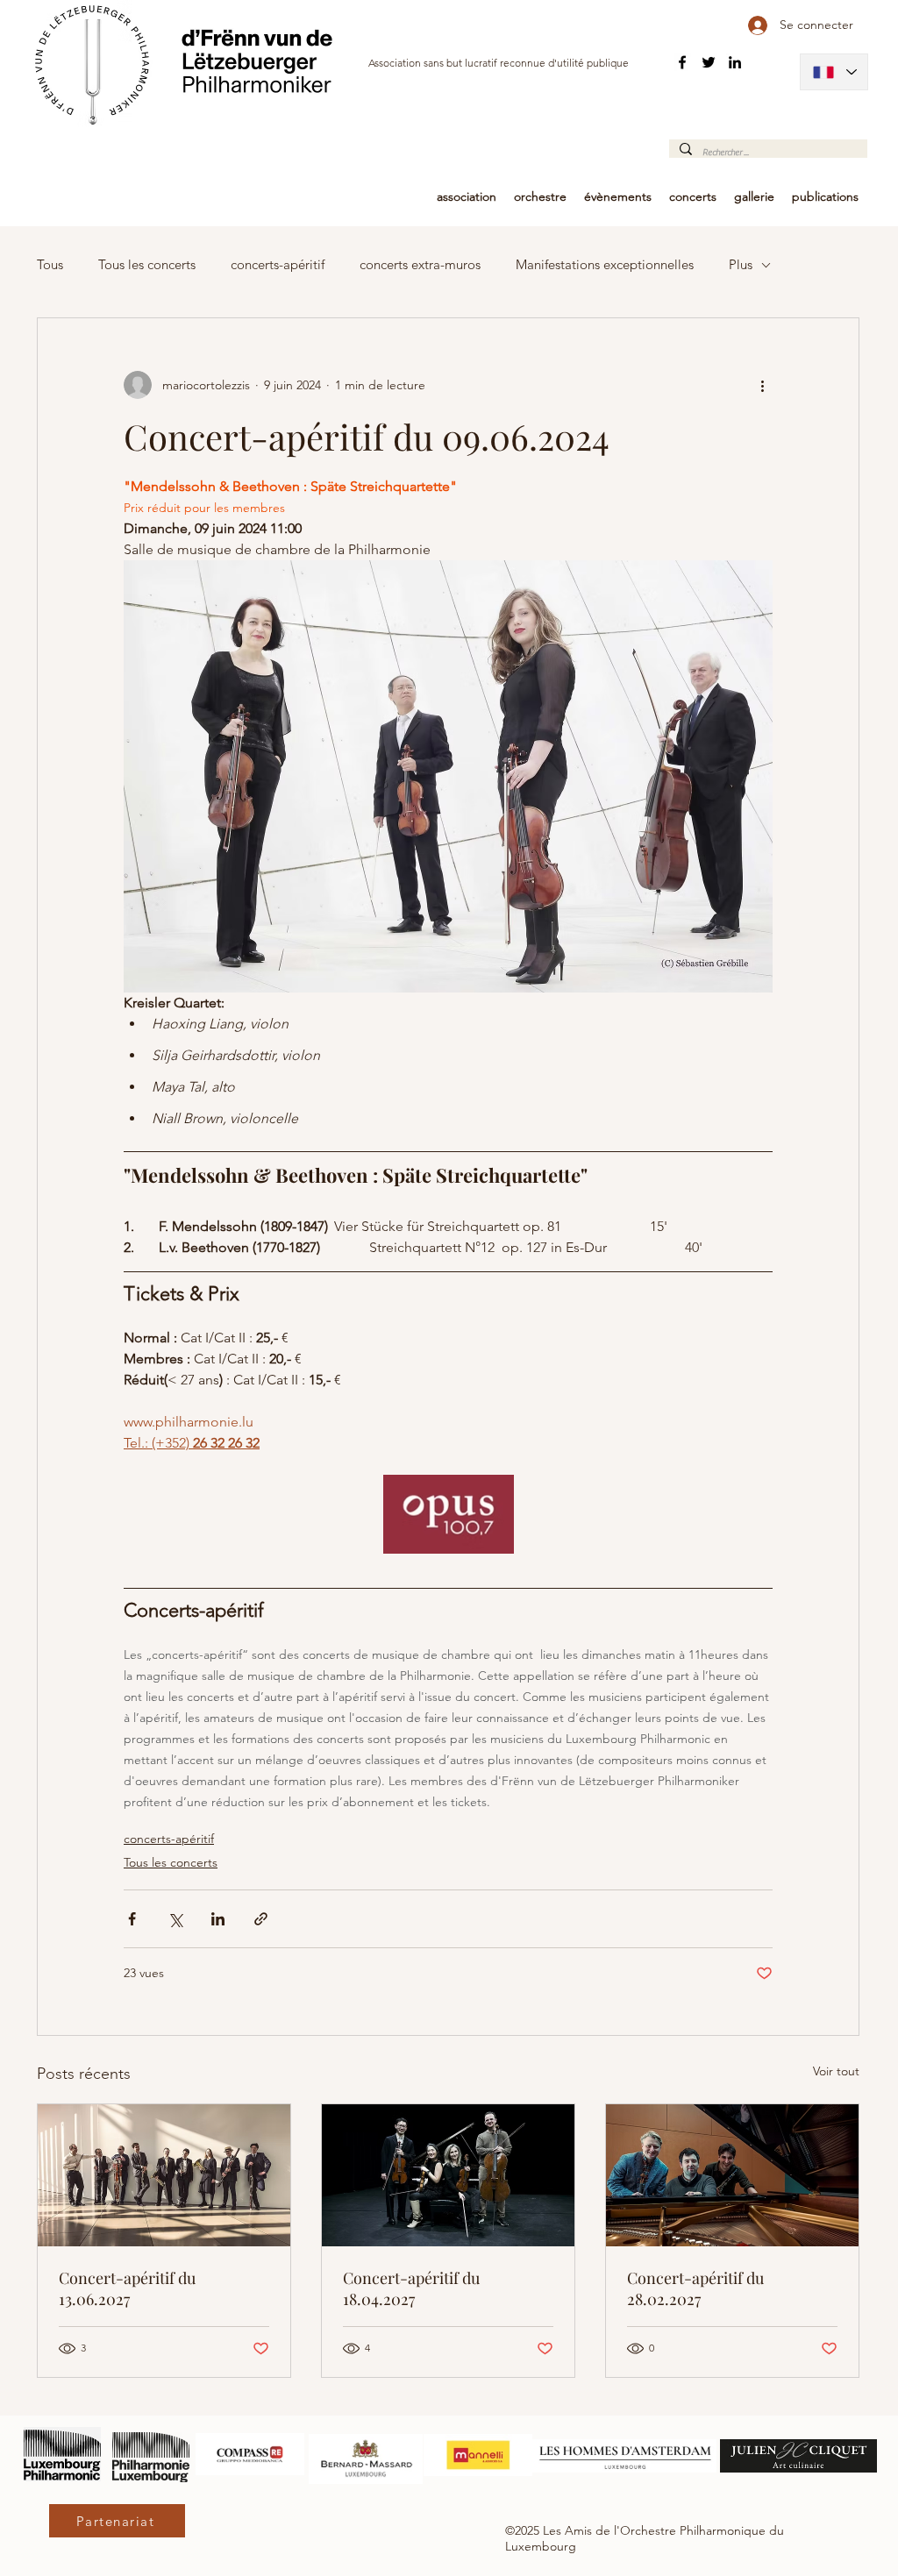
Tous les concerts (147, 265)
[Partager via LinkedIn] (218, 1919)
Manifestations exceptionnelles (605, 265)
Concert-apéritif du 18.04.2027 (411, 2288)
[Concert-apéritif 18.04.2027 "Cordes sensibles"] (448, 2175)
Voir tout (836, 2071)
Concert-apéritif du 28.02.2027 (695, 2288)
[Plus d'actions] (762, 385)
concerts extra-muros (420, 265)
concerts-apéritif (278, 265)
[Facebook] (682, 62)
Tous (50, 265)
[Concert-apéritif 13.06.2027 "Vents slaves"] (164, 2175)
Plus (741, 265)
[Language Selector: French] (834, 72)
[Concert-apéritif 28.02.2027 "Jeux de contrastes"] (732, 2175)
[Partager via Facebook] (132, 1919)
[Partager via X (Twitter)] (175, 1919)
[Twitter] (709, 62)
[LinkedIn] (735, 62)
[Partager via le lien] (261, 1919)
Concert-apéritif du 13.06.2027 (127, 2288)
